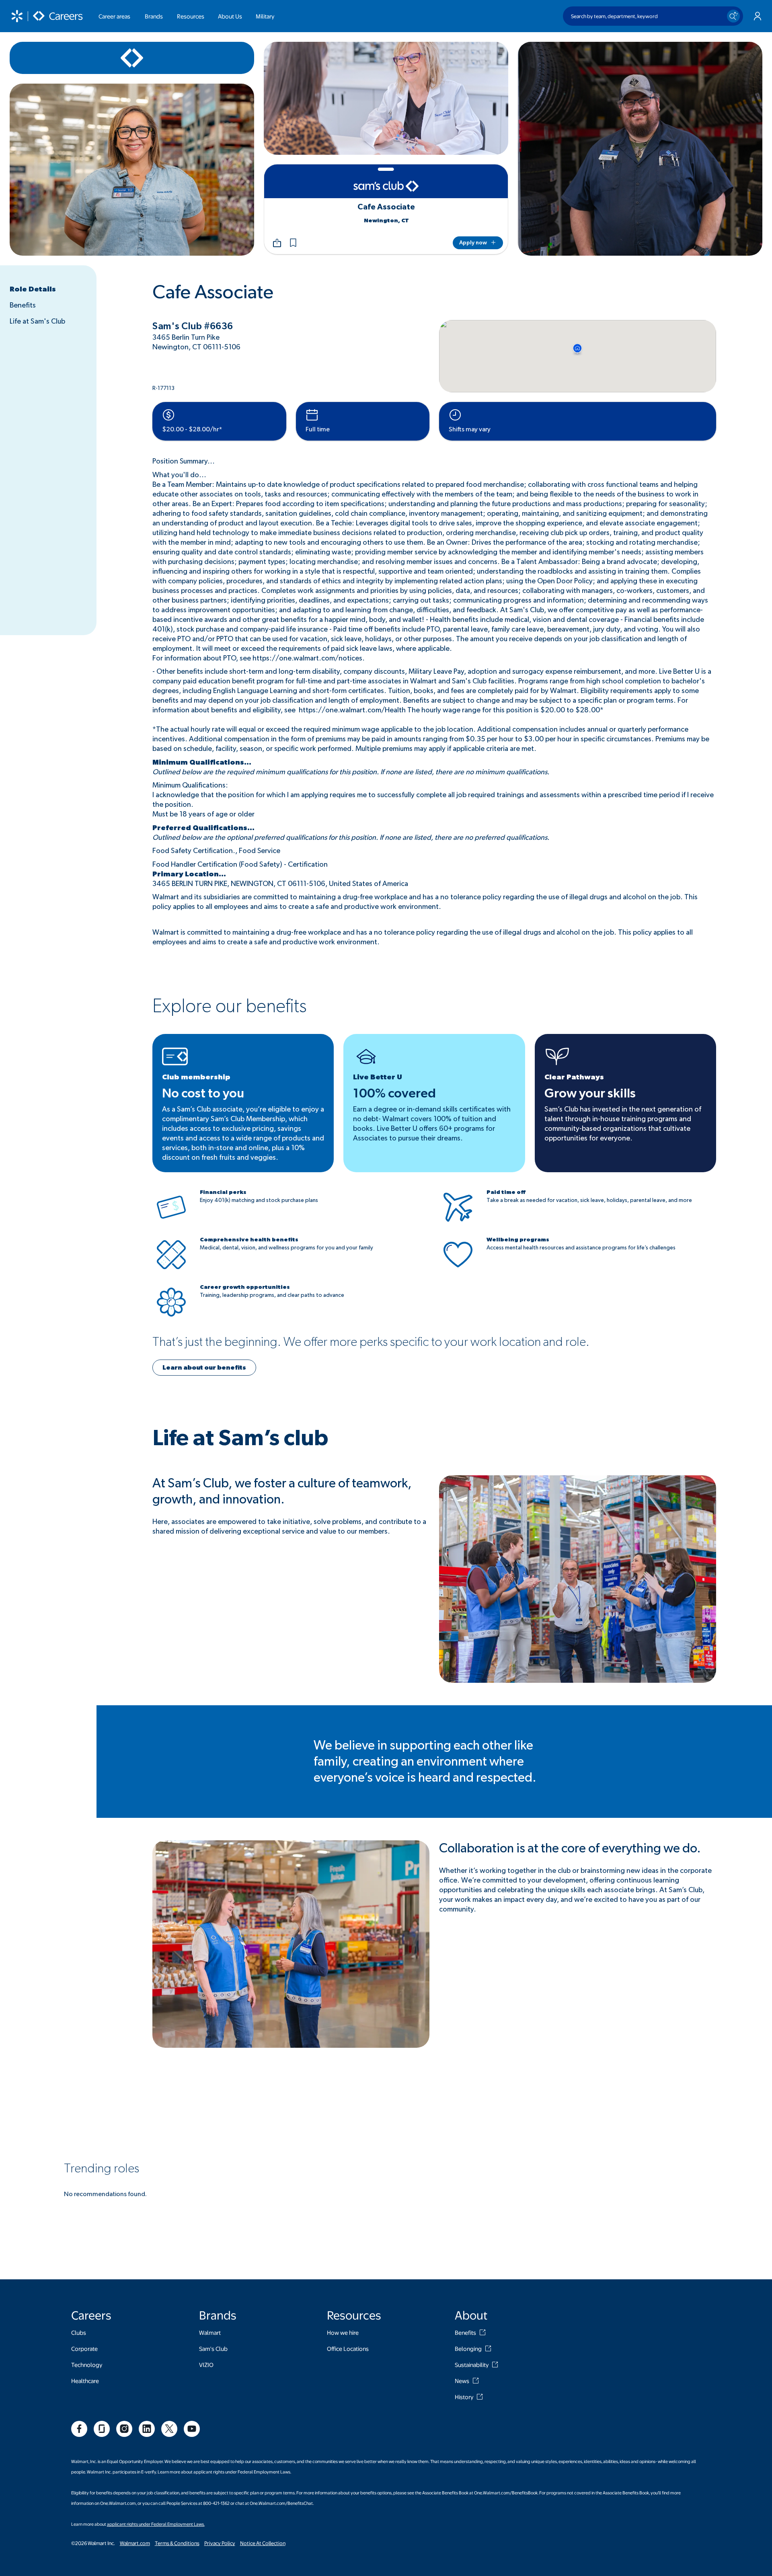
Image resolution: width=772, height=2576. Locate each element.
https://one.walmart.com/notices (307, 658)
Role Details (33, 289)
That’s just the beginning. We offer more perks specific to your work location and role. (371, 1342)
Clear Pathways (574, 1077)
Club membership (196, 1077)
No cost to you (203, 1093)
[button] (293, 243)
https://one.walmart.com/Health (352, 710)
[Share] (277, 243)
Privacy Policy (220, 2543)
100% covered (394, 1093)
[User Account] (758, 16)
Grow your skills (590, 1093)
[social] (79, 2429)
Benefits (23, 306)
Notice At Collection (263, 2543)
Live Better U (378, 1077)
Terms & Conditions (177, 2543)
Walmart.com (135, 2543)
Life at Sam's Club (37, 322)
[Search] (733, 16)
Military (265, 16)
